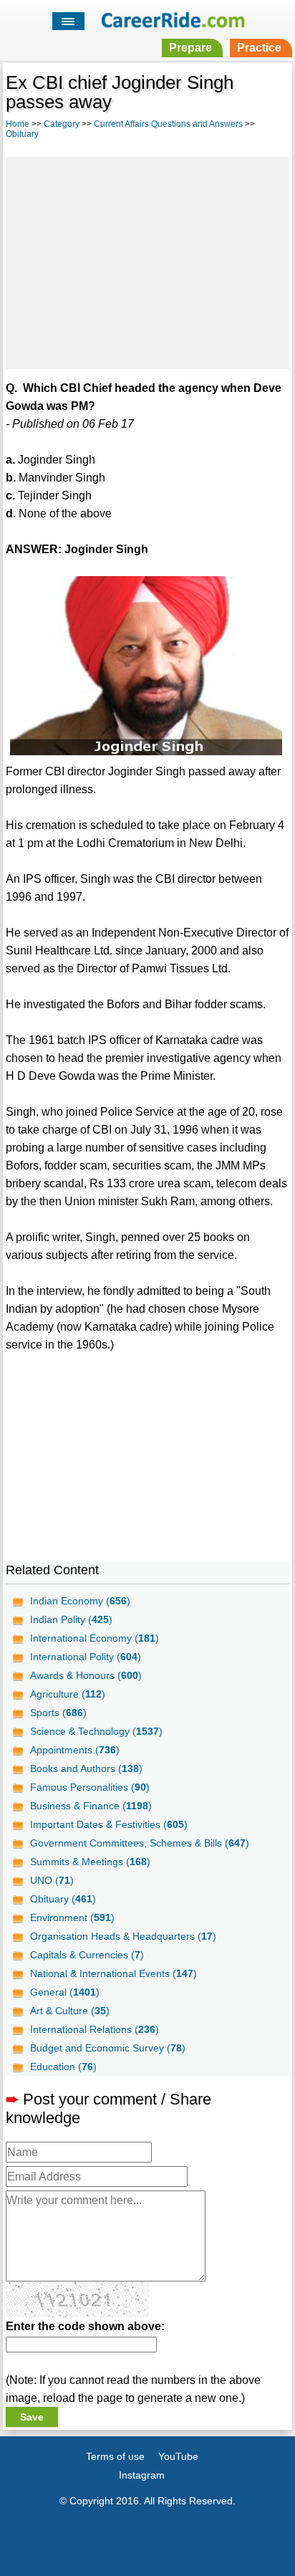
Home (18, 124)
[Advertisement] (147, 261)
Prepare (190, 48)
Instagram (142, 2475)
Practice (259, 48)
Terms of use (115, 2456)
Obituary (22, 134)
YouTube (178, 2456)
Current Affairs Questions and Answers (168, 124)
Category (62, 124)
